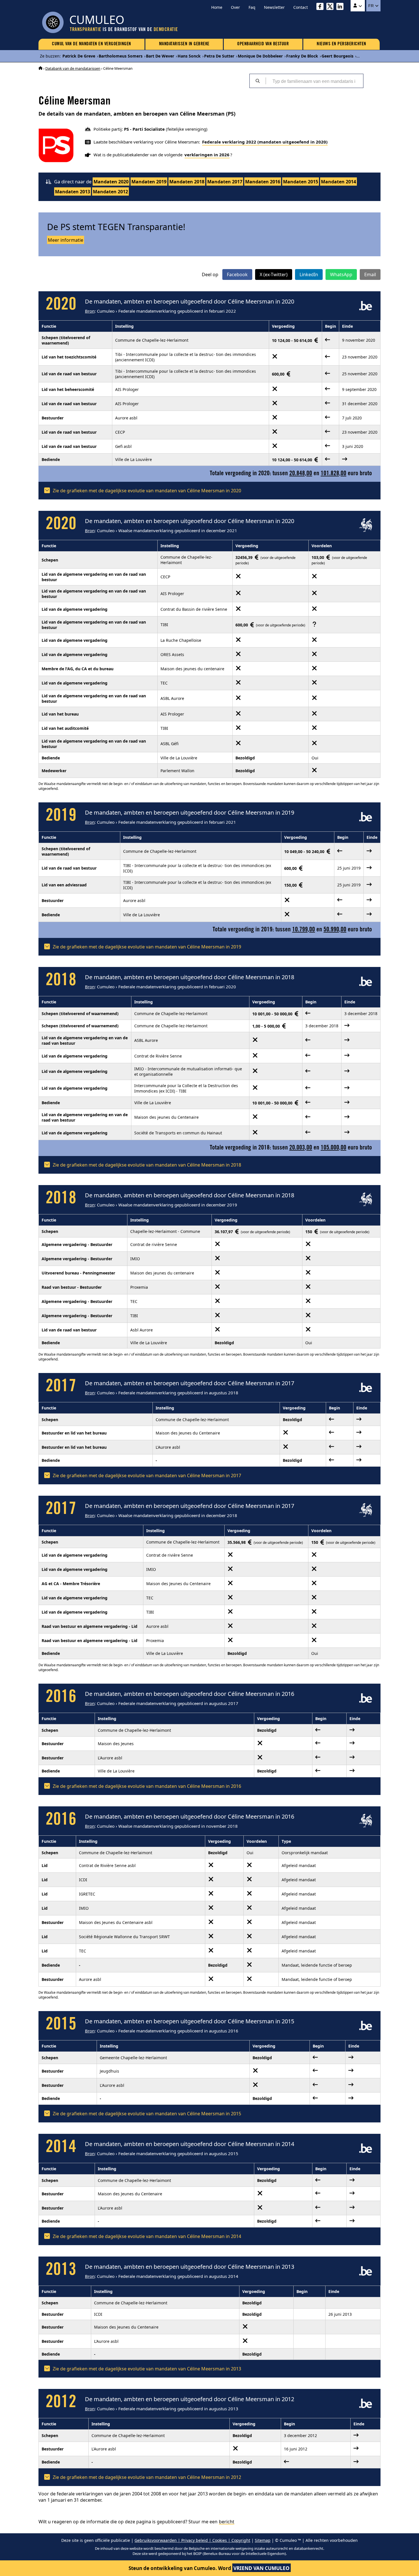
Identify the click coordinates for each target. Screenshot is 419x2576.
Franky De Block (302, 56)
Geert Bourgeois (337, 56)
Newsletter (274, 7)
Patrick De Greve (79, 56)
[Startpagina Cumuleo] (40, 68)
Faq (252, 7)
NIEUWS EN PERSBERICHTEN (341, 44)
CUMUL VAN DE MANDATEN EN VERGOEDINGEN (91, 44)
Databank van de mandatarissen (73, 68)
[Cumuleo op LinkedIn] (341, 7)
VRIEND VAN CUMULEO (262, 2568)
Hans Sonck (189, 56)
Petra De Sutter (219, 56)
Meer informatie (66, 240)
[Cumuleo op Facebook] (321, 7)
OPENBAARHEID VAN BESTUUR (263, 44)
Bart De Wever (160, 56)
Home (217, 7)
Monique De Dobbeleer (260, 56)
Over (235, 7)
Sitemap (263, 2540)
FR (372, 6)
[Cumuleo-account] (358, 6)
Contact (301, 7)
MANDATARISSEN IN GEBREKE (184, 44)
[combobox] (314, 81)
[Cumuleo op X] (331, 7)
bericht (227, 2522)
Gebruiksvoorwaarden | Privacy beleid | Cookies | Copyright (192, 2540)
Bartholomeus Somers (121, 56)
